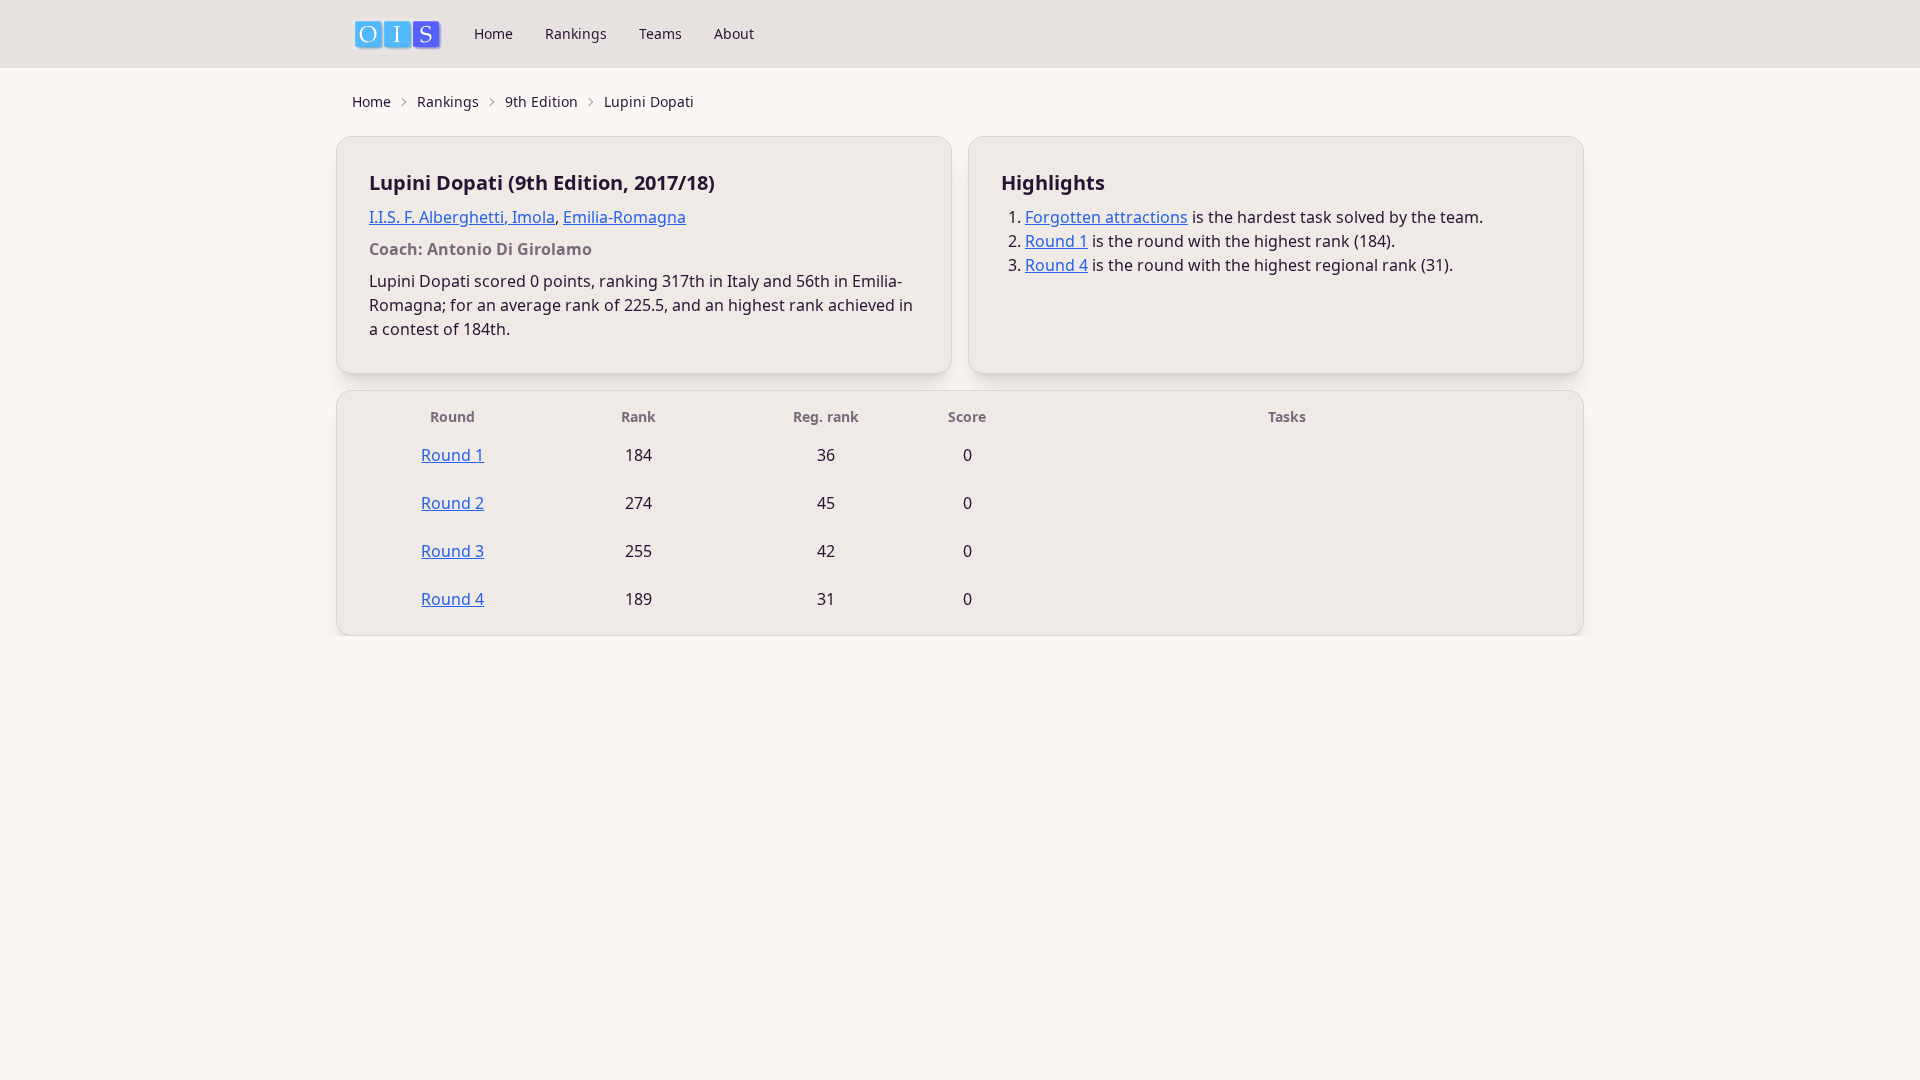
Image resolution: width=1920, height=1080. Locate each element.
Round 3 (452, 551)
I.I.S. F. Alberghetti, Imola (462, 217)
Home (493, 33)
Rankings (576, 33)
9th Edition (541, 101)
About (734, 33)
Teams (660, 33)
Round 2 (452, 503)
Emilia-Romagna (624, 217)
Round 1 (1056, 241)
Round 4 (1056, 265)
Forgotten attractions (1106, 217)
